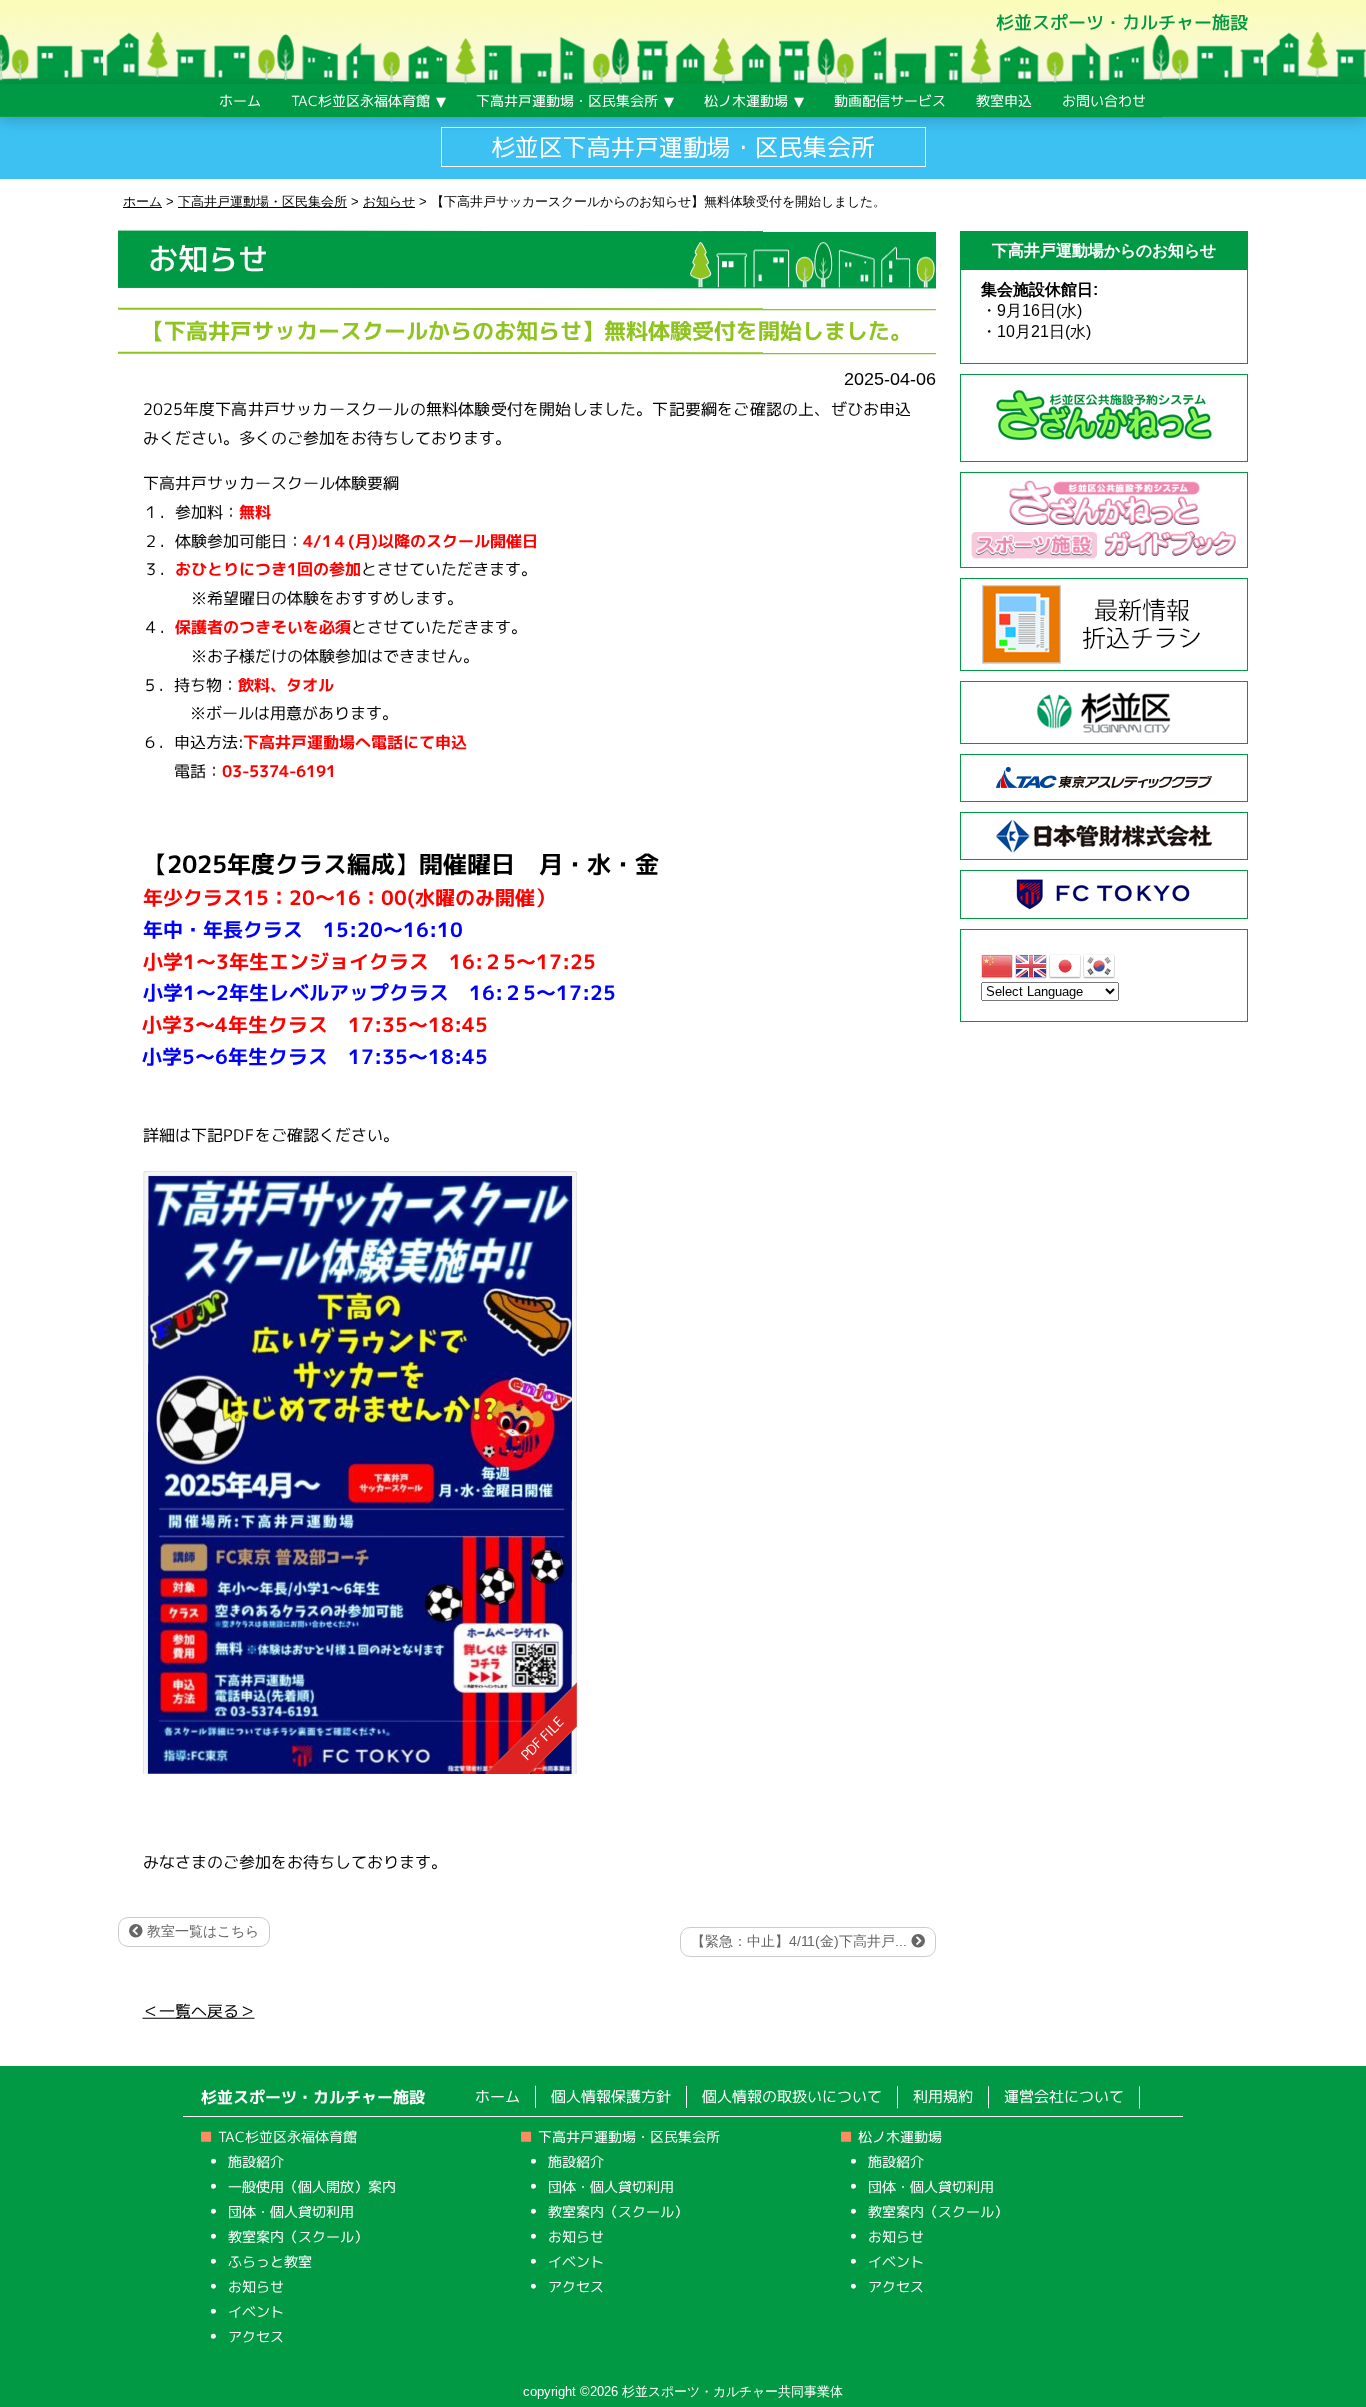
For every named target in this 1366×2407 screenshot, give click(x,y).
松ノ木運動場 (900, 2136)
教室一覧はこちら (201, 1931)
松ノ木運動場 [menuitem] (746, 100)
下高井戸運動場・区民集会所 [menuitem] (567, 100)
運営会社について (1064, 2096)
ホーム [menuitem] (240, 100)
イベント (256, 2310)
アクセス (256, 2335)
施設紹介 (256, 2160)
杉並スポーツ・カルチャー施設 (1122, 22)
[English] (1032, 964)
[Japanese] (1066, 964)
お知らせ (256, 2285)
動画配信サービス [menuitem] (890, 100)
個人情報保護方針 (611, 2096)
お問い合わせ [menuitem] (1104, 100)
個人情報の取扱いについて (792, 2096)
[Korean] (1100, 964)
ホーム (497, 2096)
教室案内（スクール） (298, 2235)
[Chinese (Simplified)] (998, 964)
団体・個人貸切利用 (291, 2210)
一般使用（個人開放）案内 (312, 2185)
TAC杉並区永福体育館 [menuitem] (360, 100)
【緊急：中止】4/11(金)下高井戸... (801, 1941)
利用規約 (943, 2096)
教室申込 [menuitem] (1004, 100)
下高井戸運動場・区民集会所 (629, 2136)
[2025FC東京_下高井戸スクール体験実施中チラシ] (359, 1471)
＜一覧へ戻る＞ (199, 2011)
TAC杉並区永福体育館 (287, 2136)
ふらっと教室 (270, 2260)
